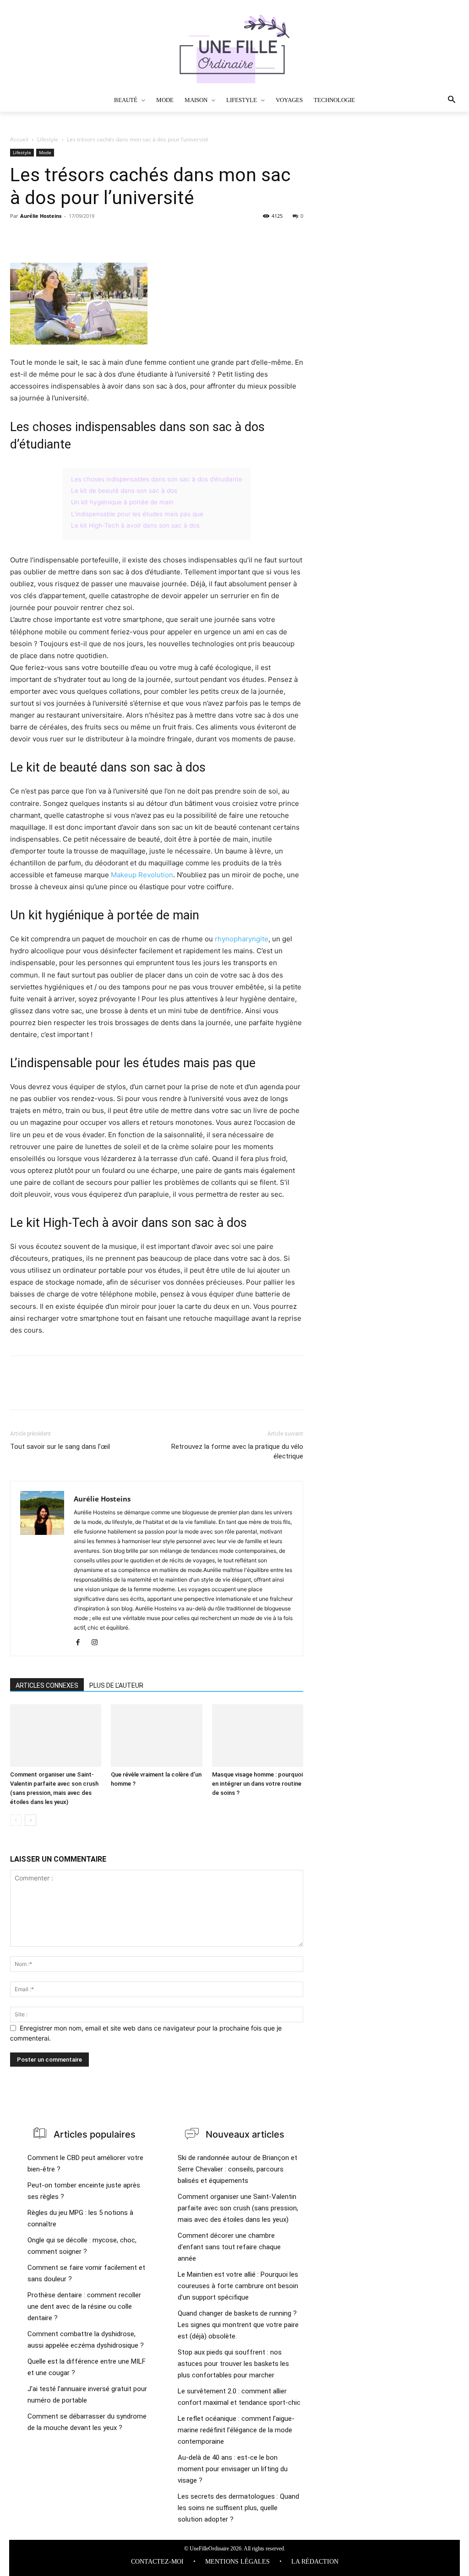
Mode (45, 152)
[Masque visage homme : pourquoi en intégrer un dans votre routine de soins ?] (258, 1736)
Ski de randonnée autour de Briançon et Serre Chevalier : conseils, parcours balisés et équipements (237, 2169)
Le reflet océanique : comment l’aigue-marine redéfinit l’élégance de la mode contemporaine (236, 2430)
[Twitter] (40, 237)
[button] (430, 100)
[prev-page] (16, 1820)
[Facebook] (19, 237)
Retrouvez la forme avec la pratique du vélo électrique (237, 1451)
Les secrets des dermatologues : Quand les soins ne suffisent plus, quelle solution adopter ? (238, 2508)
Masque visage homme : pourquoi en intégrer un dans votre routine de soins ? (257, 1784)
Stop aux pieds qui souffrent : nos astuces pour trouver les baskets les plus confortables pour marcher (233, 2364)
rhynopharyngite (242, 939)
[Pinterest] (61, 237)
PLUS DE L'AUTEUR (116, 1685)
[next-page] (30, 1820)
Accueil (19, 139)
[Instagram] (98, 1643)
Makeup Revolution (142, 875)
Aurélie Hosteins (41, 216)
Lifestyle (48, 139)
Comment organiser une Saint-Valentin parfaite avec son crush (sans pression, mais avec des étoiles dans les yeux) (238, 2208)
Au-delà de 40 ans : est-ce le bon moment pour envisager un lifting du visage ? (233, 2469)
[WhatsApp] (82, 237)
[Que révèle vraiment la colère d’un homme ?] (156, 1736)
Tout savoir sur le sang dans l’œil (60, 1447)
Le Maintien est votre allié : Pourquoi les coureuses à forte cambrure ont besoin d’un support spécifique (238, 2286)
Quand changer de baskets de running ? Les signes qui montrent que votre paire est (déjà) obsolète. (238, 2325)
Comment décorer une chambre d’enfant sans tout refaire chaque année (229, 2247)
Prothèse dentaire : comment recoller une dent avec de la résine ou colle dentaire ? (84, 2306)
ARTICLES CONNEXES (47, 1685)
